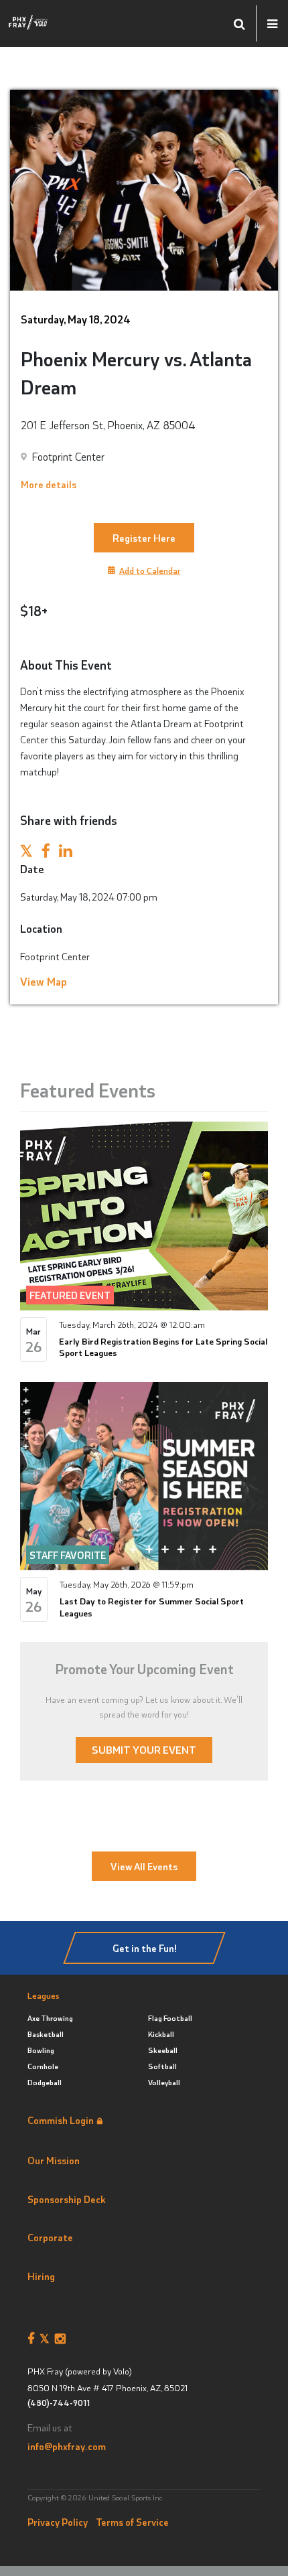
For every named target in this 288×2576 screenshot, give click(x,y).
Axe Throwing (50, 2018)
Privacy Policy (58, 2522)
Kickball (161, 2034)
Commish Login (61, 2120)
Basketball (46, 2034)
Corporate (50, 2237)
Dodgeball (45, 2082)
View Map (44, 981)
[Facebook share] (46, 852)
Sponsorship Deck (67, 2199)
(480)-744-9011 (59, 2403)
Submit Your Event (144, 1749)
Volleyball (164, 2082)
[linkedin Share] (66, 852)
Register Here (144, 538)
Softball (162, 2066)
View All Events (144, 1866)
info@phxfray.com (67, 2446)
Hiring (41, 2276)
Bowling (41, 2050)
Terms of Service (132, 2522)
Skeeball (163, 2050)
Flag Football (170, 2018)
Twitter (47, 2339)
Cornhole (43, 2066)
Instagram (63, 2339)
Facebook (33, 2339)
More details (49, 484)
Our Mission (54, 2160)
